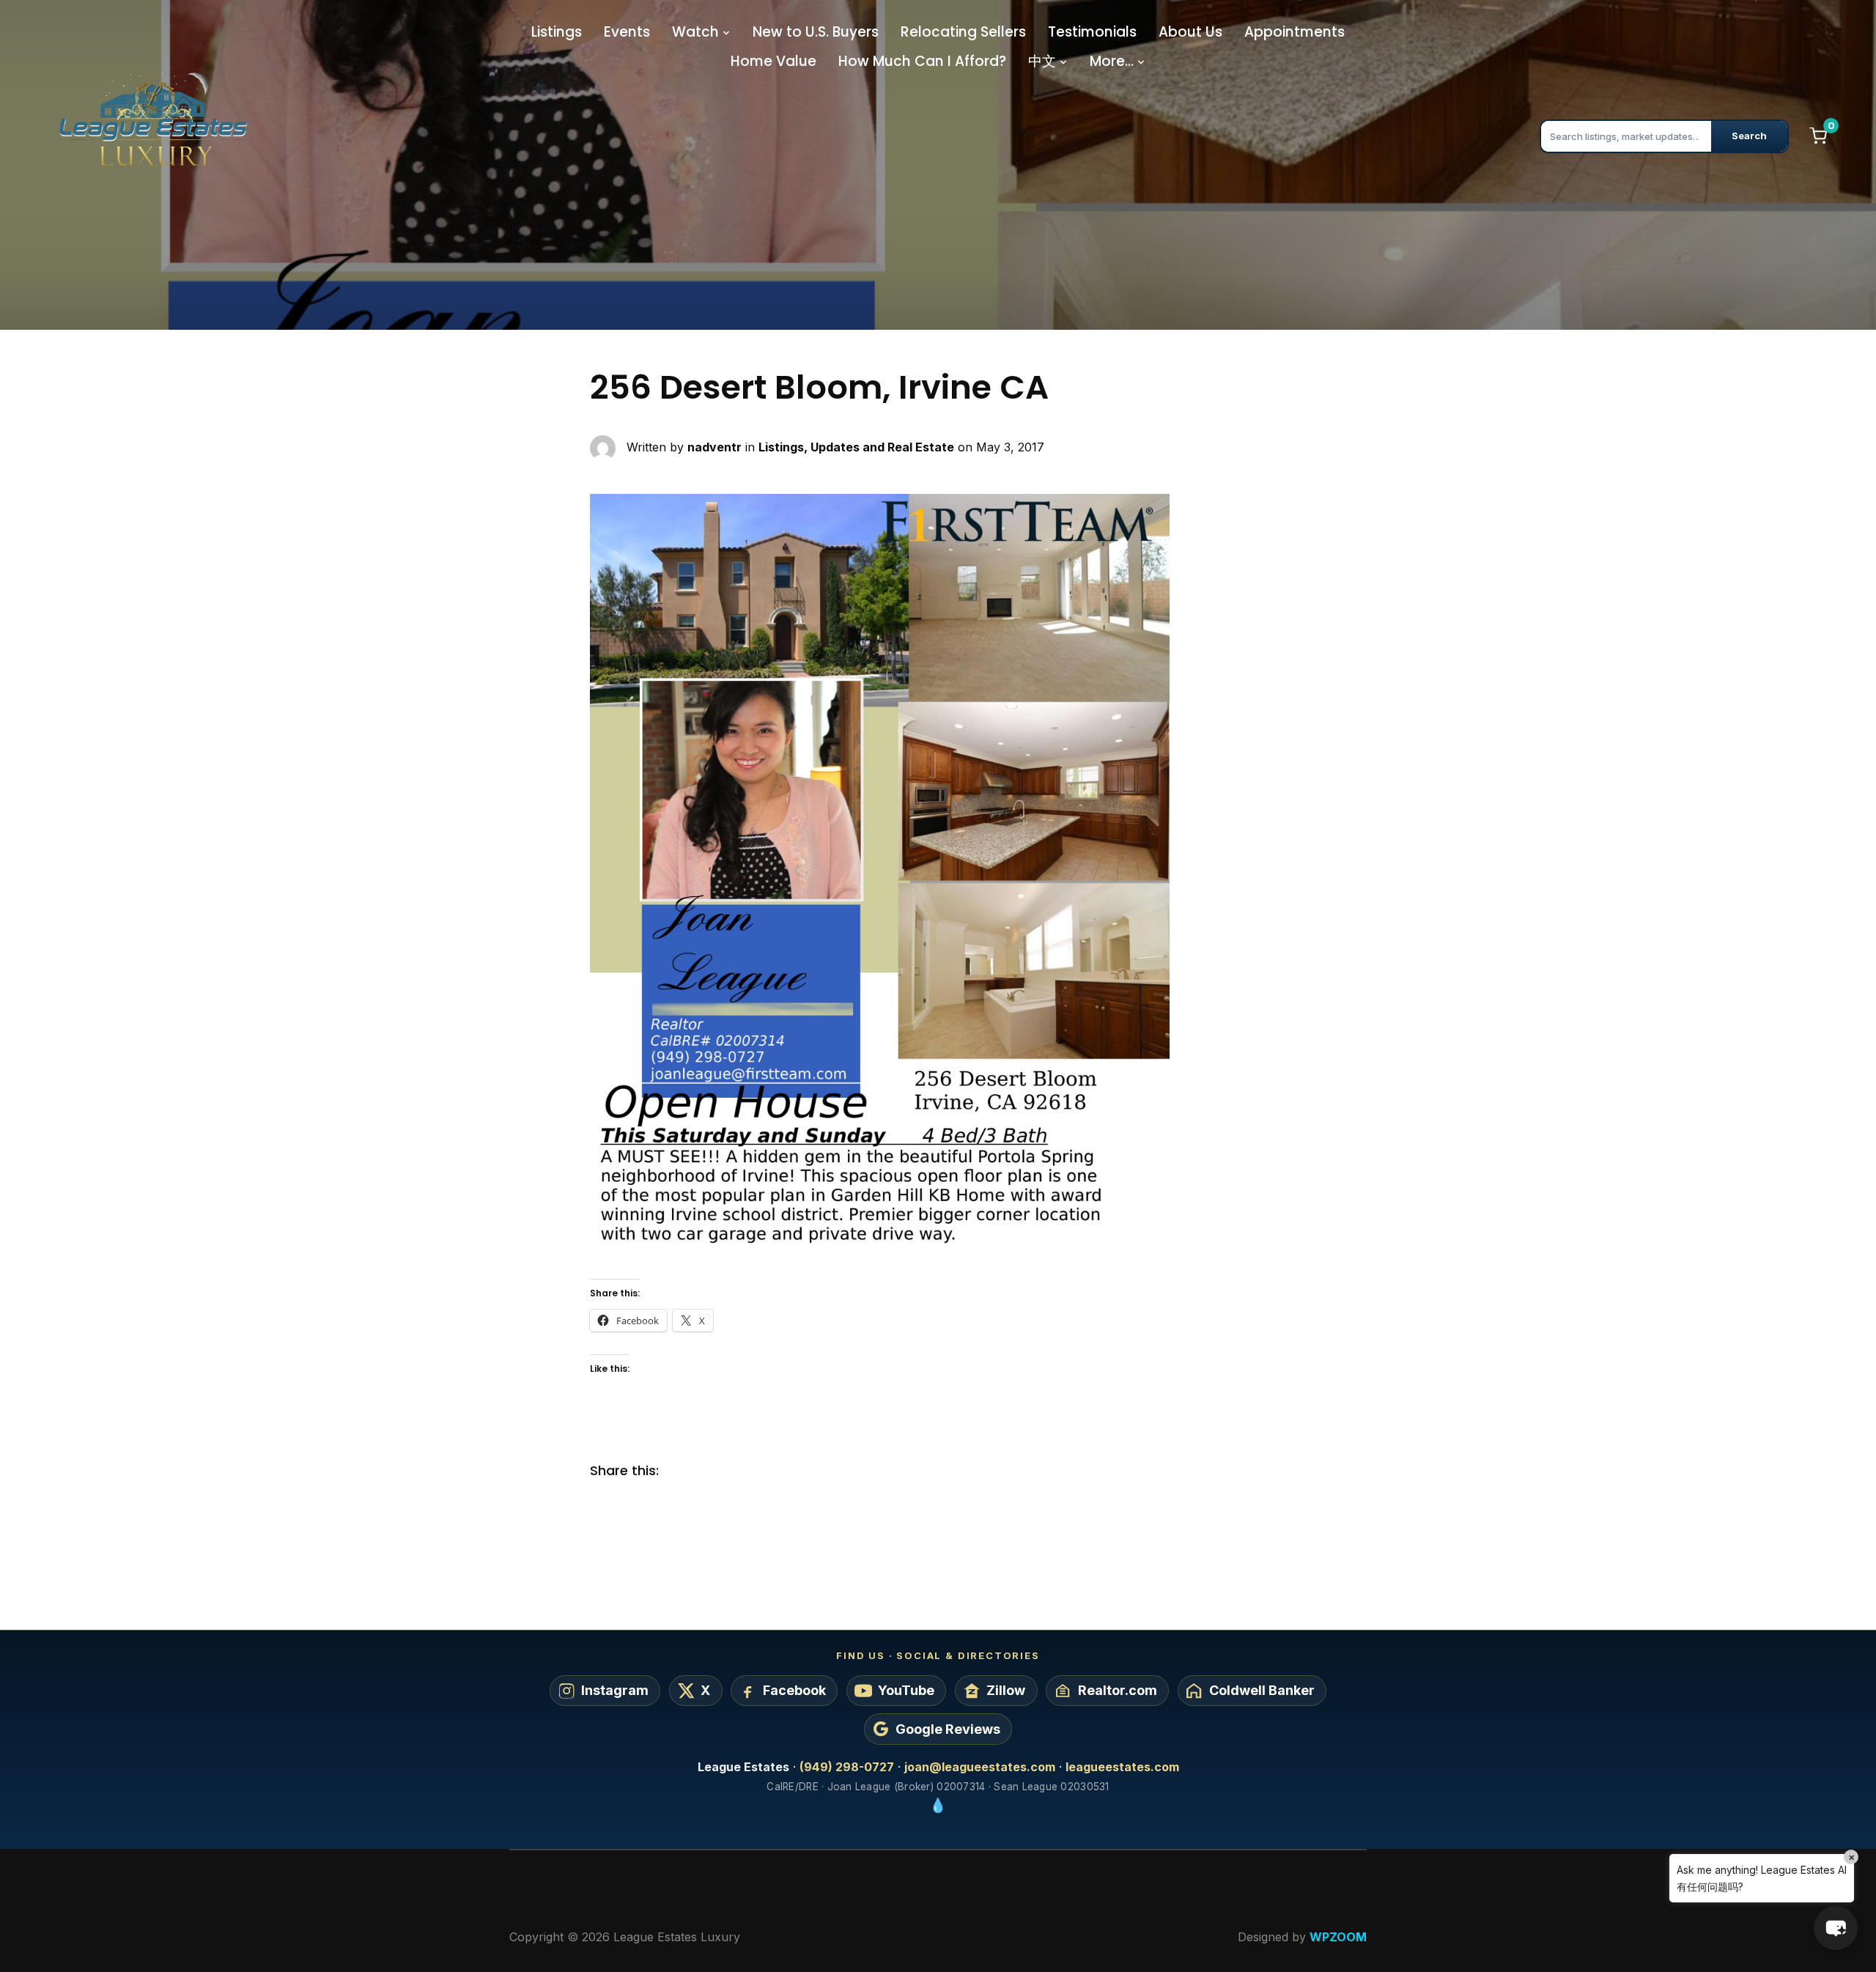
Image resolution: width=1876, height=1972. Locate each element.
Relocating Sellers (963, 32)
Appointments (1295, 32)
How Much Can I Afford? (922, 61)
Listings (557, 32)
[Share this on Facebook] (682, 1471)
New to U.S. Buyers (816, 32)
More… (1112, 61)
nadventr (714, 446)
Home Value (773, 61)
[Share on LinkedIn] (740, 1471)
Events (627, 32)
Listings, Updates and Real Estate (856, 446)
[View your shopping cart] (1818, 136)
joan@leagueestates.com (980, 1767)
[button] (1836, 1928)
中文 (1042, 61)
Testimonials (1092, 32)
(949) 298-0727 (847, 1767)
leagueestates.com (1122, 1767)
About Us (1190, 32)
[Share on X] (711, 1471)
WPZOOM (1338, 1937)
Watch (695, 32)
